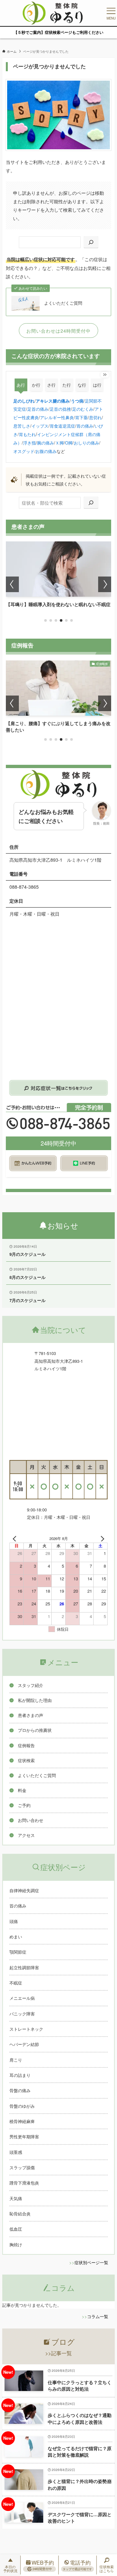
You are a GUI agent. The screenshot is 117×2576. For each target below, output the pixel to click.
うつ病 (77, 401)
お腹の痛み (46, 451)
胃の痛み (85, 426)
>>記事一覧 (58, 2353)
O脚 (69, 443)
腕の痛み (45, 443)
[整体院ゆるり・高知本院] (53, 13)
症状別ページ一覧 (91, 2262)
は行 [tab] (97, 385)
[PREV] (16, 1539)
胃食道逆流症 (62, 426)
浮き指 (29, 443)
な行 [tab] (82, 385)
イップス (40, 426)
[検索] (91, 242)
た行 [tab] (67, 385)
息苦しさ (22, 426)
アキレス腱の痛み (53, 401)
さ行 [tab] (51, 385)
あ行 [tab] (21, 385)
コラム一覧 (98, 2316)
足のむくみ (83, 409)
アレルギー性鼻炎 (57, 417)
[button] (45, 620)
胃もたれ (27, 434)
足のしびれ (24, 401)
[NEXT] (101, 1539)
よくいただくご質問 (63, 303)
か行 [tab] (36, 385)
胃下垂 (81, 417)
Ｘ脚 (59, 443)
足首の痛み (38, 409)
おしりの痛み (86, 443)
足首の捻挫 (60, 409)
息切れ (95, 417)
